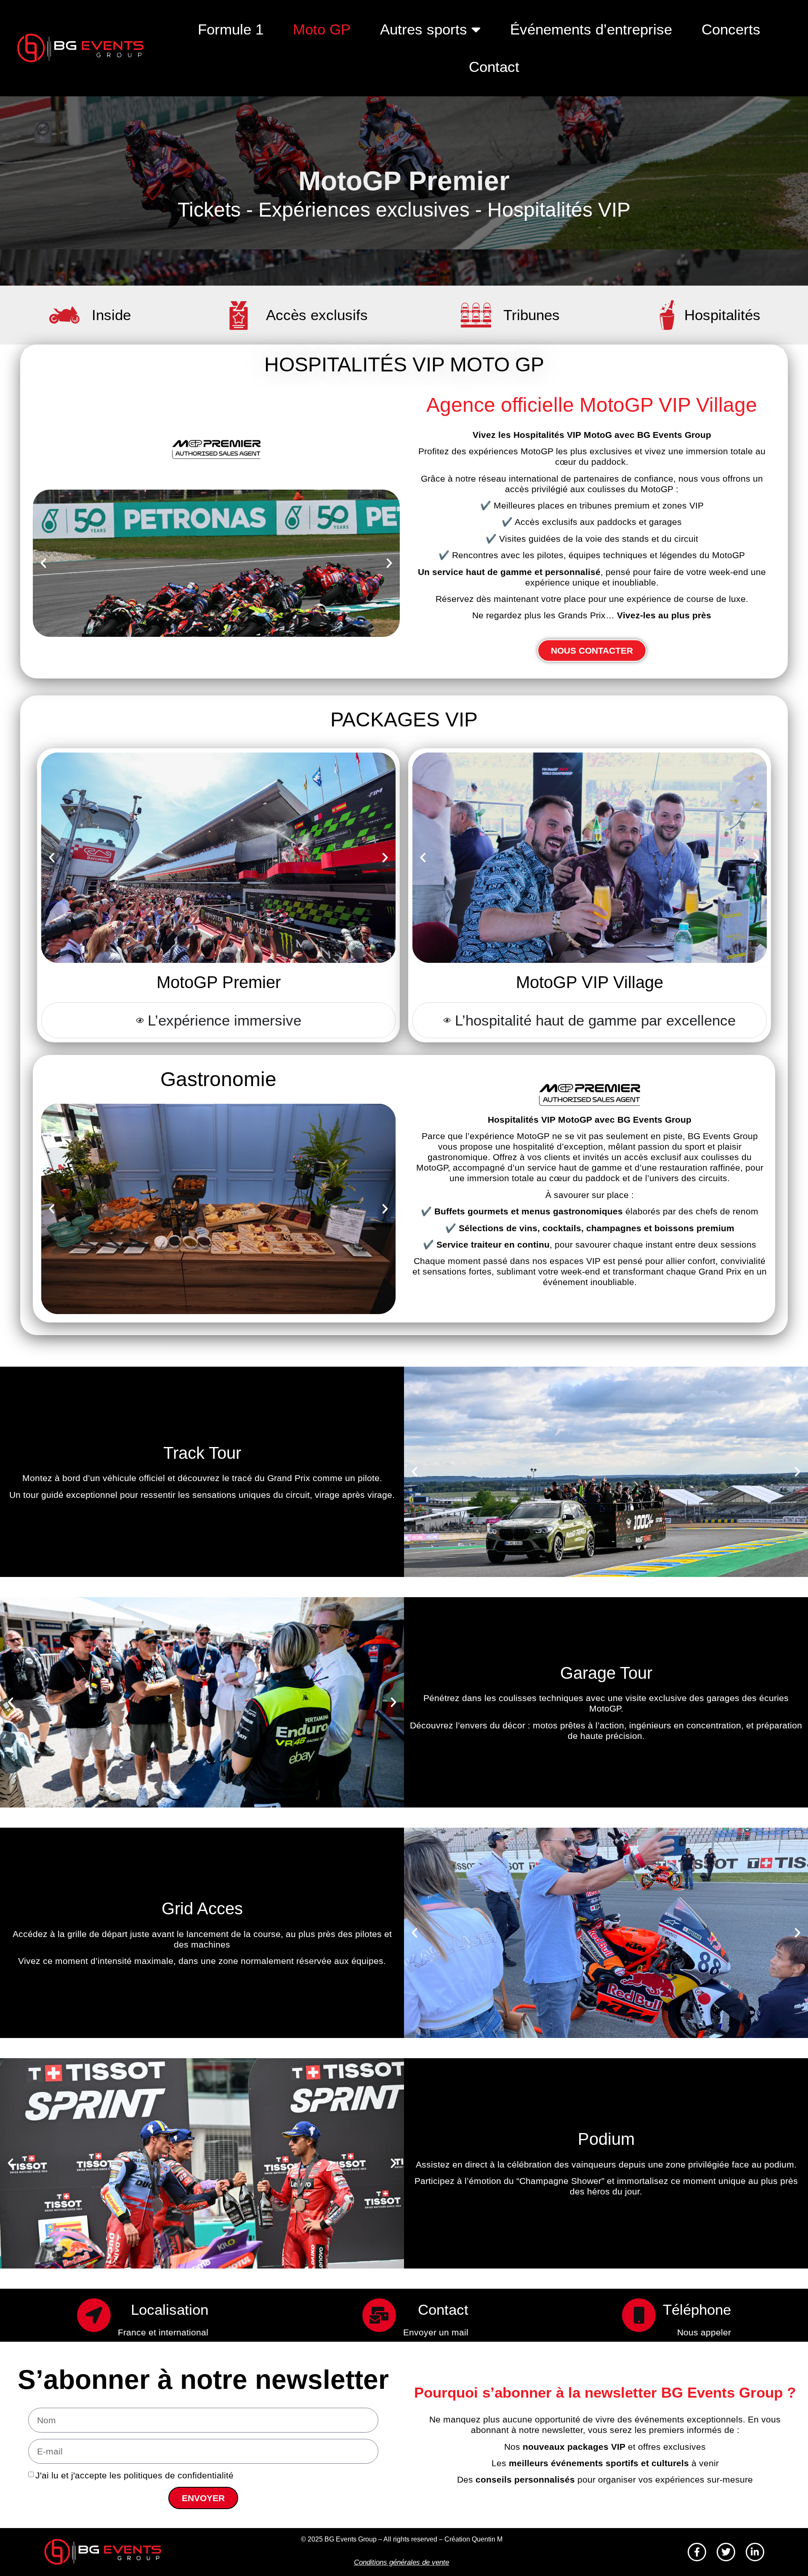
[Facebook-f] (697, 2552)
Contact (494, 67)
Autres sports (424, 29)
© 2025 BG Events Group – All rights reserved (369, 2539)
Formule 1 (231, 29)
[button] (43, 563)
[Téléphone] (639, 2315)
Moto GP (322, 29)
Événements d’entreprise (591, 29)
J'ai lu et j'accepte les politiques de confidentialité (134, 2475)
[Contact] (379, 2315)
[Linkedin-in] (755, 2552)
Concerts (731, 29)
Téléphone (697, 2310)
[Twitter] (726, 2552)
